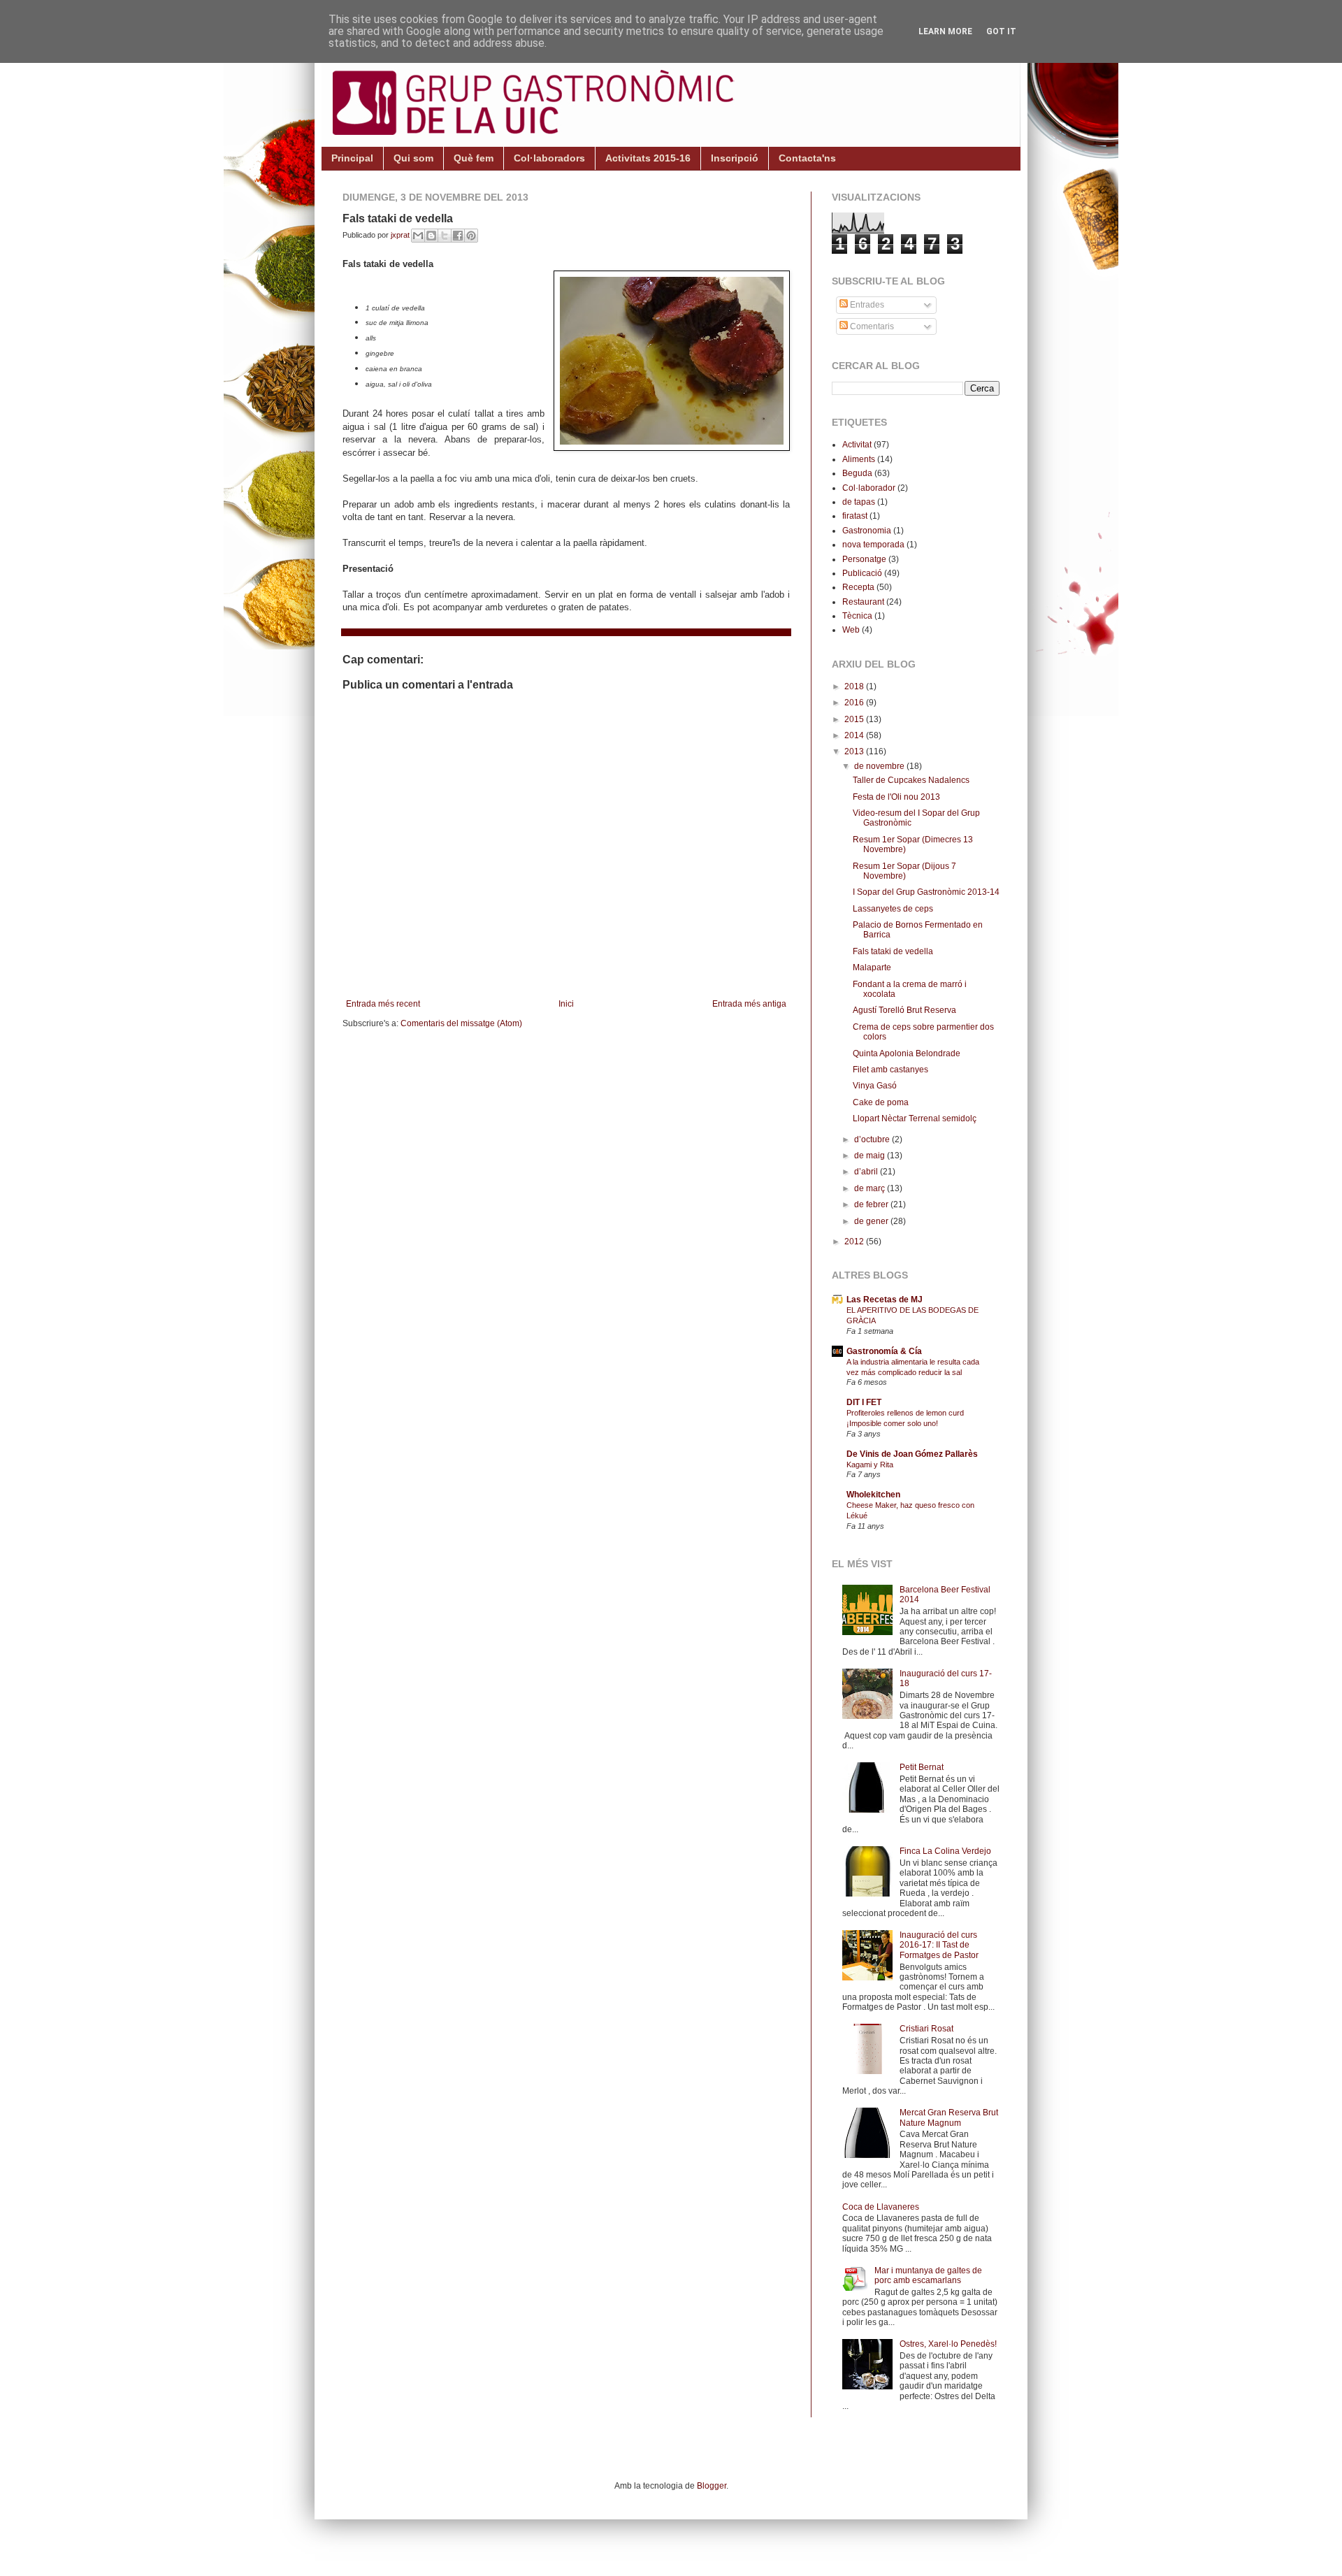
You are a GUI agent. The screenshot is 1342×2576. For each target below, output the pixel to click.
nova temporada (873, 545)
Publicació (862, 573)
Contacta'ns (807, 158)
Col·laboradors (549, 158)
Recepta (858, 587)
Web (851, 630)
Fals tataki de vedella (893, 951)
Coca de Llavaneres (881, 2207)
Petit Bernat (922, 1767)
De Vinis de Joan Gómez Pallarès (912, 1454)
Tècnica (857, 616)
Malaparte (872, 967)
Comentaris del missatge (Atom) (461, 1023)
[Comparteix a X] (445, 236)
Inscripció (735, 158)
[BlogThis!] (431, 236)
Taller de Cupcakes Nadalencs (911, 780)
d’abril (867, 1172)
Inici (566, 1004)
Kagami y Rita (870, 1465)
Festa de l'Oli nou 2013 (896, 797)
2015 (855, 719)
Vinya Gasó (875, 1086)
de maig (871, 1156)
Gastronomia (867, 531)
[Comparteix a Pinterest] (471, 236)
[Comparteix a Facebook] (458, 236)
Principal (352, 158)
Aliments (859, 459)
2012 (855, 1242)
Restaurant (863, 602)
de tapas (859, 502)
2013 (855, 751)
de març (871, 1188)
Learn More (945, 31)
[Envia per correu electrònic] (418, 236)
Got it (1001, 31)
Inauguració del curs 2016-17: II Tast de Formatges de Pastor (939, 1945)
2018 (855, 686)
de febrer (872, 1204)
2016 (855, 703)
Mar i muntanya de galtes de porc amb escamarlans (928, 2275)
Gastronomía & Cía (884, 1351)
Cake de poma (881, 1102)
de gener (872, 1221)
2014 (855, 735)
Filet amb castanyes (890, 1070)
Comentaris (871, 326)
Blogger (712, 2486)
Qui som (413, 158)
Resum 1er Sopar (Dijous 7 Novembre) (904, 871)
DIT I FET (864, 1402)
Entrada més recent (383, 1004)
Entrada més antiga (749, 1004)
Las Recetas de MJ (885, 1300)
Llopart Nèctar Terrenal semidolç (915, 1118)
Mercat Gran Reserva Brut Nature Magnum (949, 2117)
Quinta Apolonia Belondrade (907, 1053)
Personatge (864, 559)
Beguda (857, 473)
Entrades (866, 305)
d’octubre (873, 1139)
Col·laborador (869, 488)
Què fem (474, 158)
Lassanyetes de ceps (893, 909)
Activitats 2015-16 (648, 158)
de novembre (880, 766)
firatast (855, 516)
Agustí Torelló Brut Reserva (904, 1010)
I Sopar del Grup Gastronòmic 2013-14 (926, 892)
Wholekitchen (873, 1495)
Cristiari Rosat (926, 2029)
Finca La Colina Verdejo (945, 1851)
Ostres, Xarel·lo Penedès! (948, 2344)
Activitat (857, 445)
